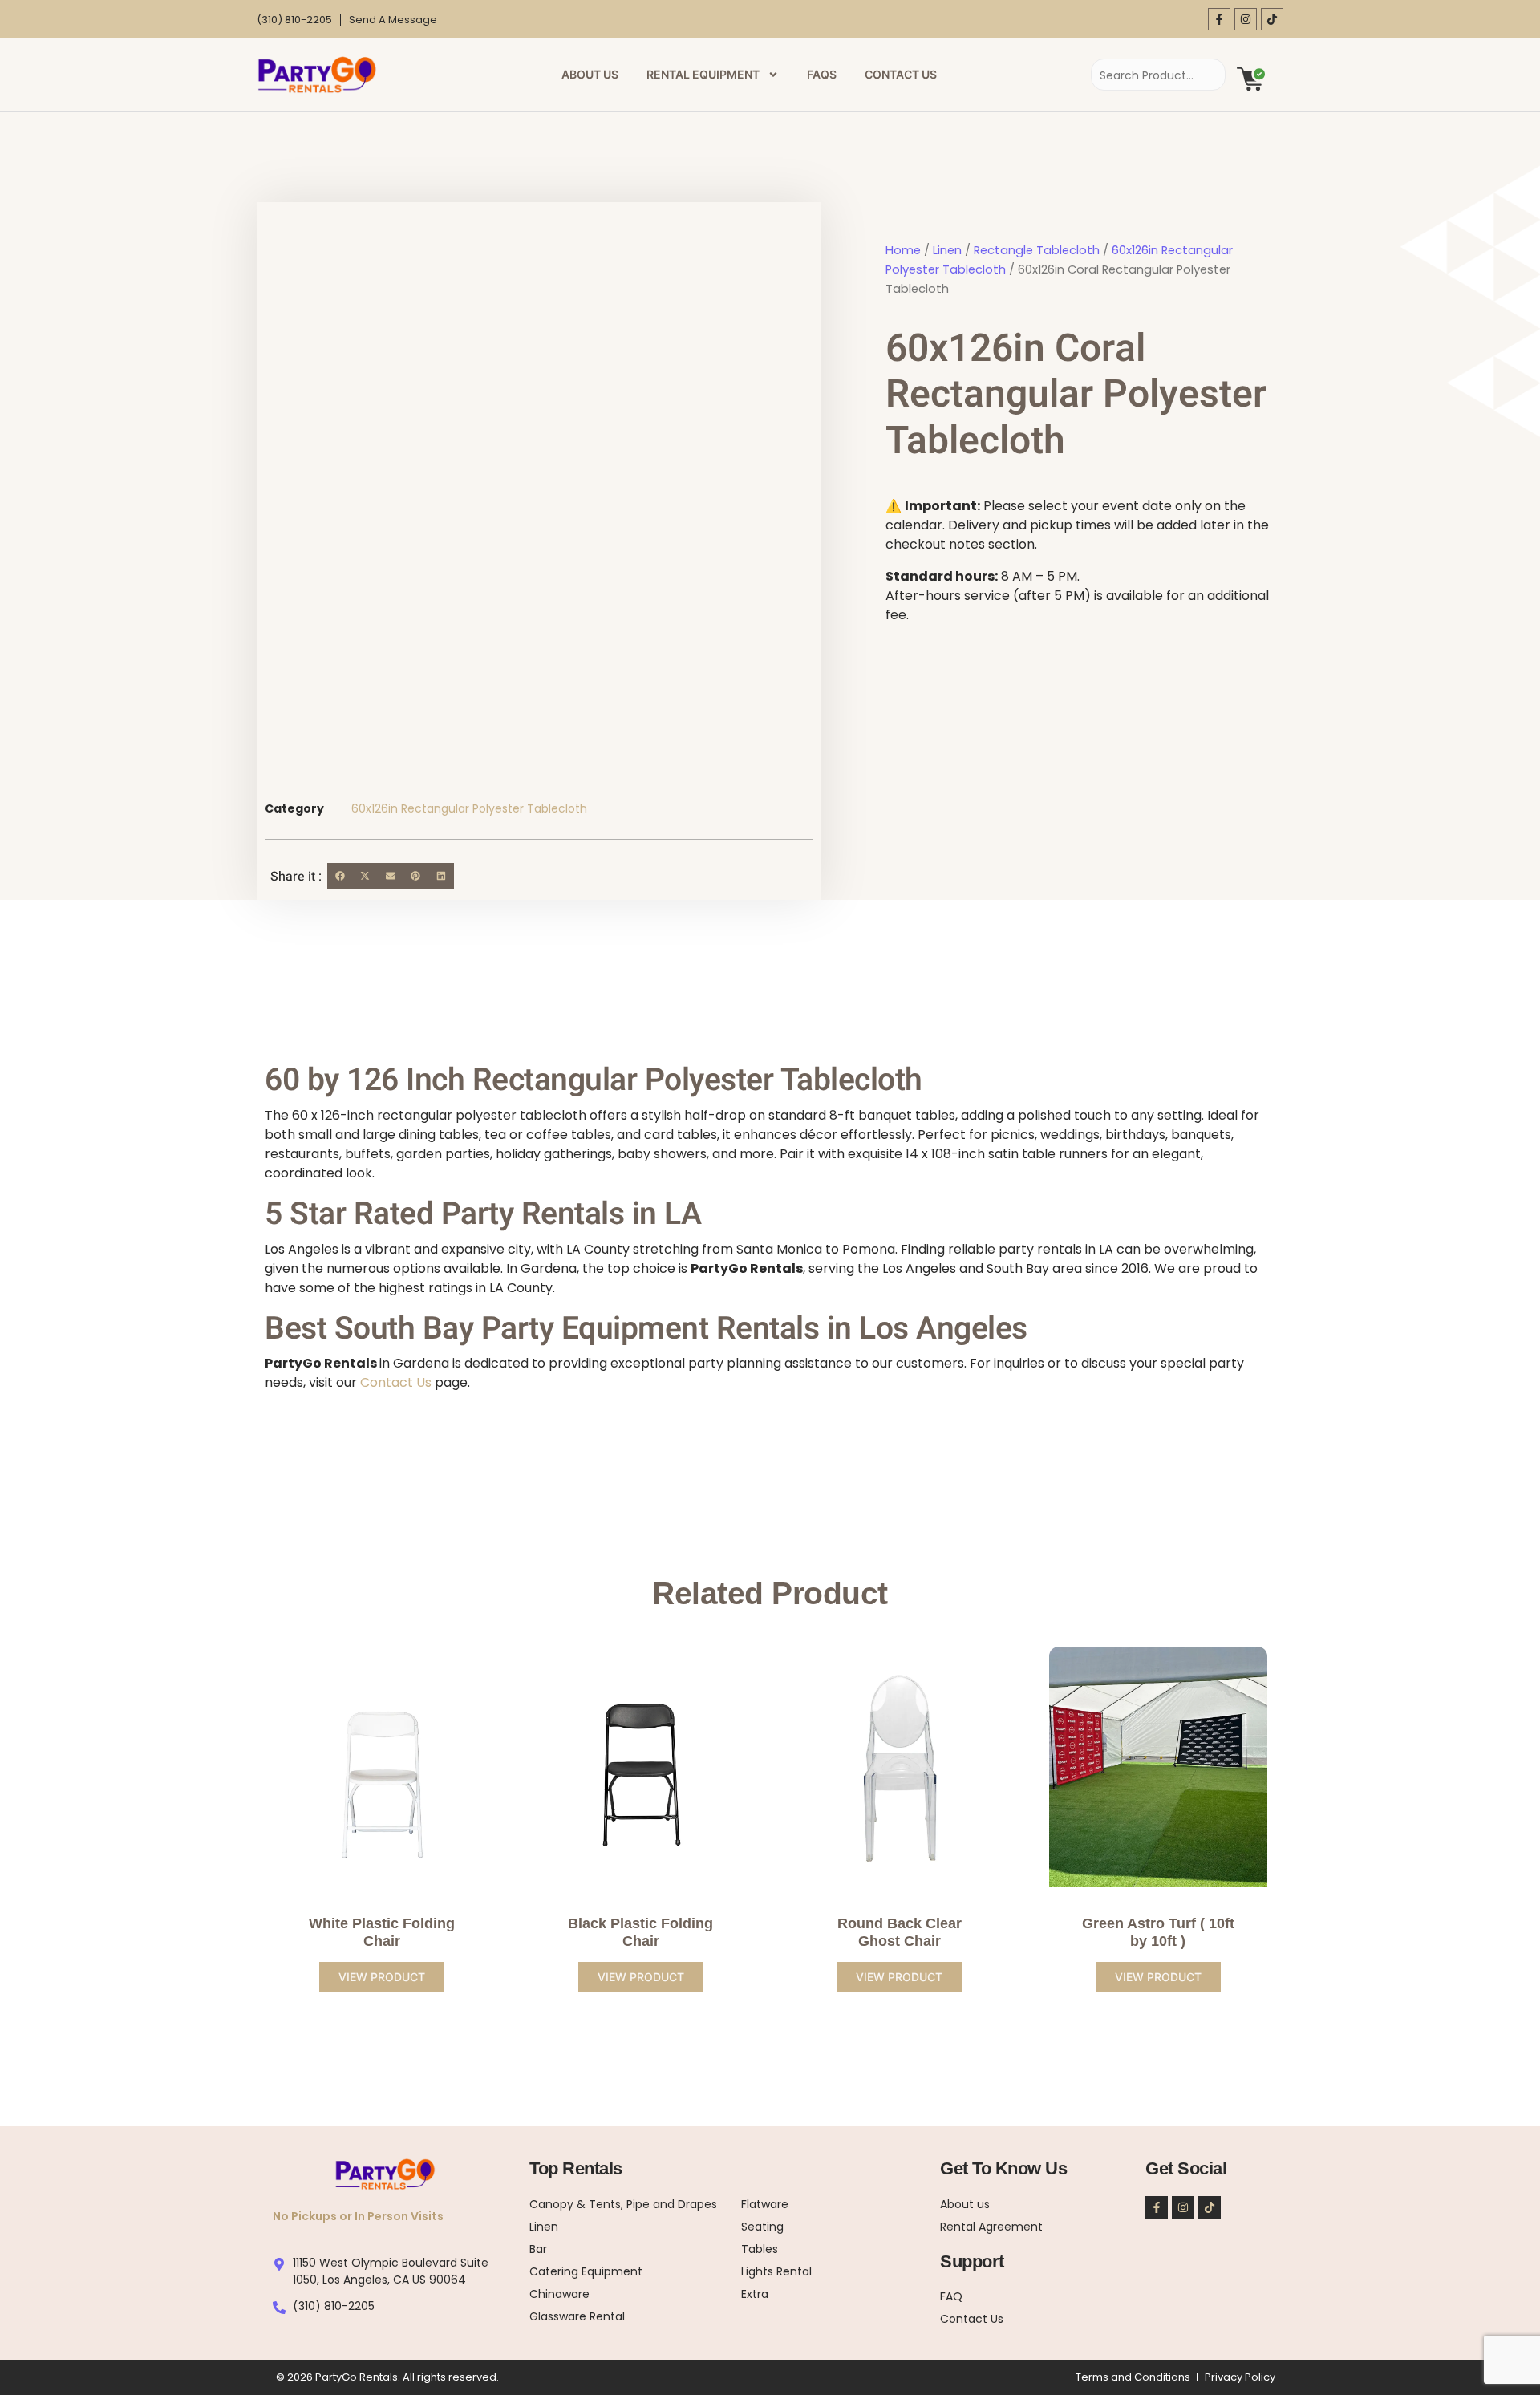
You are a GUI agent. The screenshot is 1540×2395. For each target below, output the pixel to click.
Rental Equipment (703, 74)
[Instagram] (1246, 19)
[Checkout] (1251, 78)
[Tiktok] (1272, 19)
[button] (340, 876)
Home (903, 250)
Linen (947, 250)
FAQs (822, 74)
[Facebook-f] (1219, 19)
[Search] (1198, 75)
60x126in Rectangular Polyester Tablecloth (469, 808)
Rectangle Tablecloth (1037, 250)
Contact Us (901, 74)
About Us (590, 74)
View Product (382, 1977)
